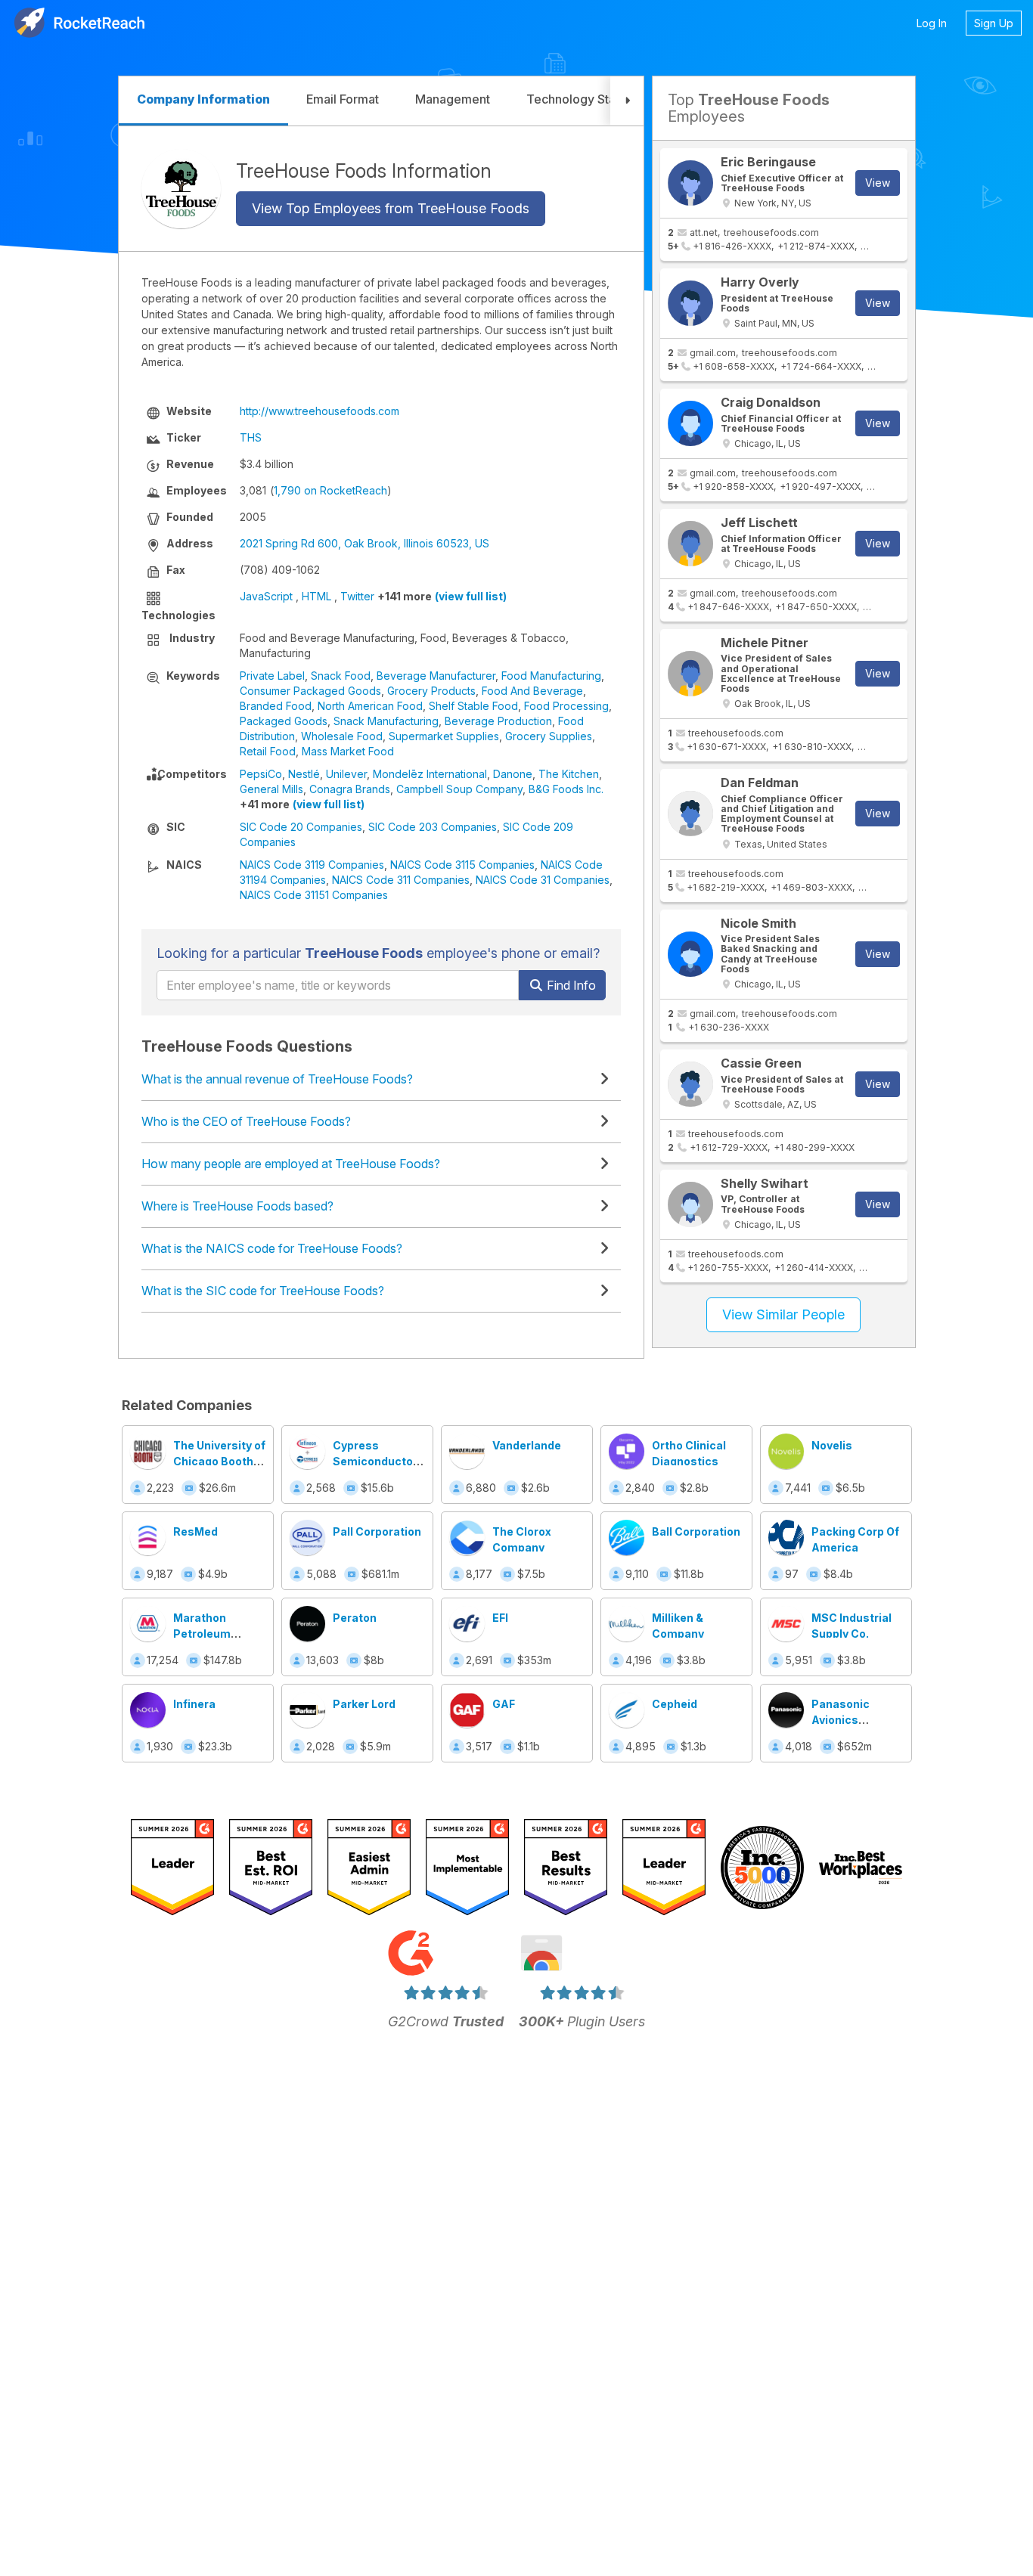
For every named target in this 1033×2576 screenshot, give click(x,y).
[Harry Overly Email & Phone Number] (690, 303)
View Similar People (783, 1314)
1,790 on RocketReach (330, 490)
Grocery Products (431, 691)
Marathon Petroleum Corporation (206, 1634)
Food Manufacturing (551, 676)
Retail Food (268, 751)
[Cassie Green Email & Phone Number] (690, 1084)
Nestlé (304, 774)
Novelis (832, 1445)
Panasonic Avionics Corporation (844, 1720)
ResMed (195, 1531)
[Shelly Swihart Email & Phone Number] (690, 1204)
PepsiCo (261, 774)
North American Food (370, 706)
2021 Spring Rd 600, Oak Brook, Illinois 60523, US (364, 543)
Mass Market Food (348, 751)
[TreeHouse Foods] (181, 189)
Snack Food (341, 676)
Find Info (570, 985)
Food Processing (566, 706)
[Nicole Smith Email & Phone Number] (690, 954)
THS (251, 437)
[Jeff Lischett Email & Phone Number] (690, 544)
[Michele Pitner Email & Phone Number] (690, 674)
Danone (513, 774)
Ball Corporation (696, 1531)
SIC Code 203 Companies (433, 827)
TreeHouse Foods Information (364, 170)
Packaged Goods (284, 721)
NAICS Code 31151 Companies (314, 895)
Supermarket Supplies (444, 736)
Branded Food (276, 706)
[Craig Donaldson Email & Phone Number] (690, 423)
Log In (932, 23)
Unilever (346, 774)
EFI (500, 1618)
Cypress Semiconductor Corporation (375, 1461)
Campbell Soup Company (459, 789)
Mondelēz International (430, 774)
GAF (504, 1704)
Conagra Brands (350, 789)
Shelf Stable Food (473, 706)
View (878, 183)
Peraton (355, 1618)
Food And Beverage (532, 691)
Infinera (194, 1704)
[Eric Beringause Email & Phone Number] (690, 183)
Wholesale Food (342, 736)
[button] (627, 101)
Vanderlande (527, 1445)
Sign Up (994, 23)
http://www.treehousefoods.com (320, 411)
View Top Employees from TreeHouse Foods (391, 208)
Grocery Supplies (549, 736)
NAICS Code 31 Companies (543, 880)
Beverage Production (498, 721)
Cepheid (675, 1704)
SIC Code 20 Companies (301, 827)
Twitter (357, 596)
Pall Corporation (377, 1531)
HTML (316, 596)
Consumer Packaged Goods (310, 691)
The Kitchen (569, 774)
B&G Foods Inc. (566, 789)
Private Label (272, 676)
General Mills (271, 789)
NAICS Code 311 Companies (401, 880)
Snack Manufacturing (386, 721)
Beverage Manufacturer (436, 676)
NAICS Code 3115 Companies (462, 865)
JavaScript (266, 596)
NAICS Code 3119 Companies (312, 865)
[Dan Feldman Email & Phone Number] (690, 814)
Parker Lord (364, 1704)
